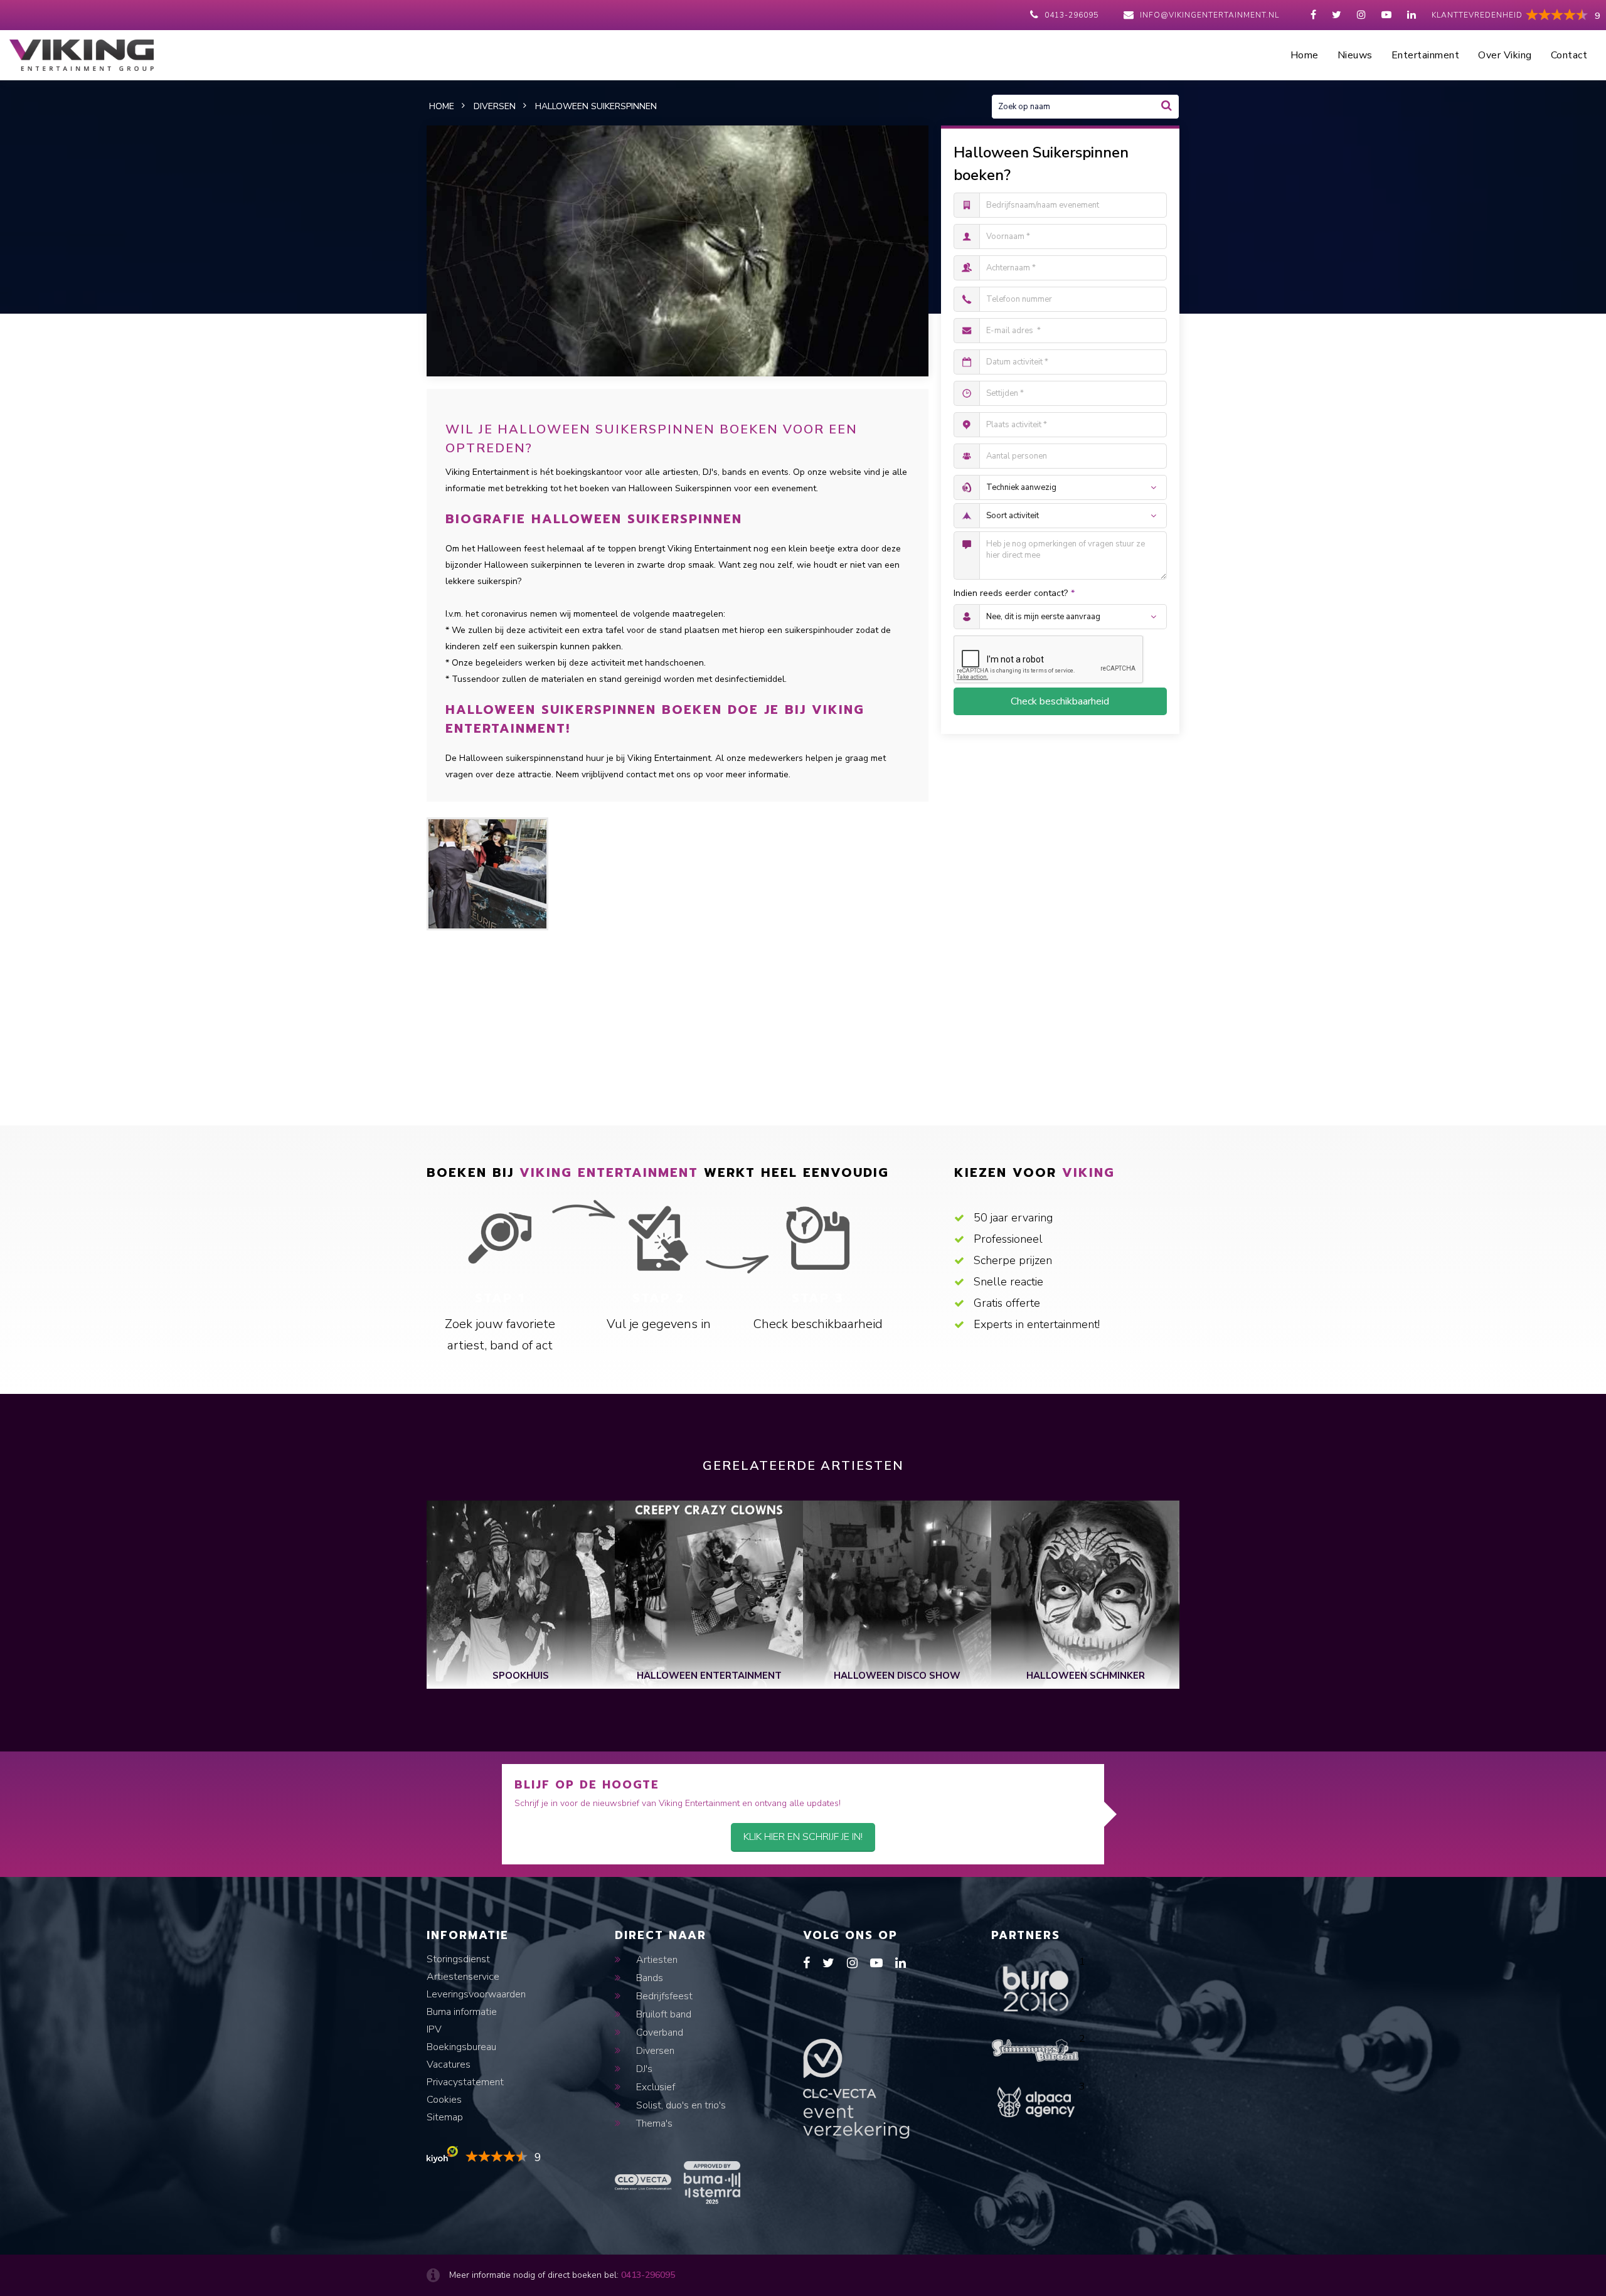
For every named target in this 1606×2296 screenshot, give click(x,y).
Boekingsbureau (461, 2047)
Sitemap (445, 2117)
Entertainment (1426, 55)
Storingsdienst (458, 1959)
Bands (648, 1978)
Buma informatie (462, 2012)
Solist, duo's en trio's (680, 2105)
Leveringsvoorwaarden (476, 1994)
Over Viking (1505, 55)
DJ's (643, 2069)
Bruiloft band (662, 2014)
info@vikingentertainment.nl (1210, 15)
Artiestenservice (463, 1977)
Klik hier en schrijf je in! (803, 1837)
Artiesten (656, 1960)
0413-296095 (1072, 15)
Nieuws (1355, 55)
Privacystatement (465, 2082)
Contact (1569, 55)
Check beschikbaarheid (1060, 701)
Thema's (653, 2123)
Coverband (658, 2033)
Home (1305, 55)
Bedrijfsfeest (663, 1996)
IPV (434, 2029)
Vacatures (449, 2065)
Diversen (654, 2051)
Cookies (444, 2100)
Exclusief (654, 2087)
